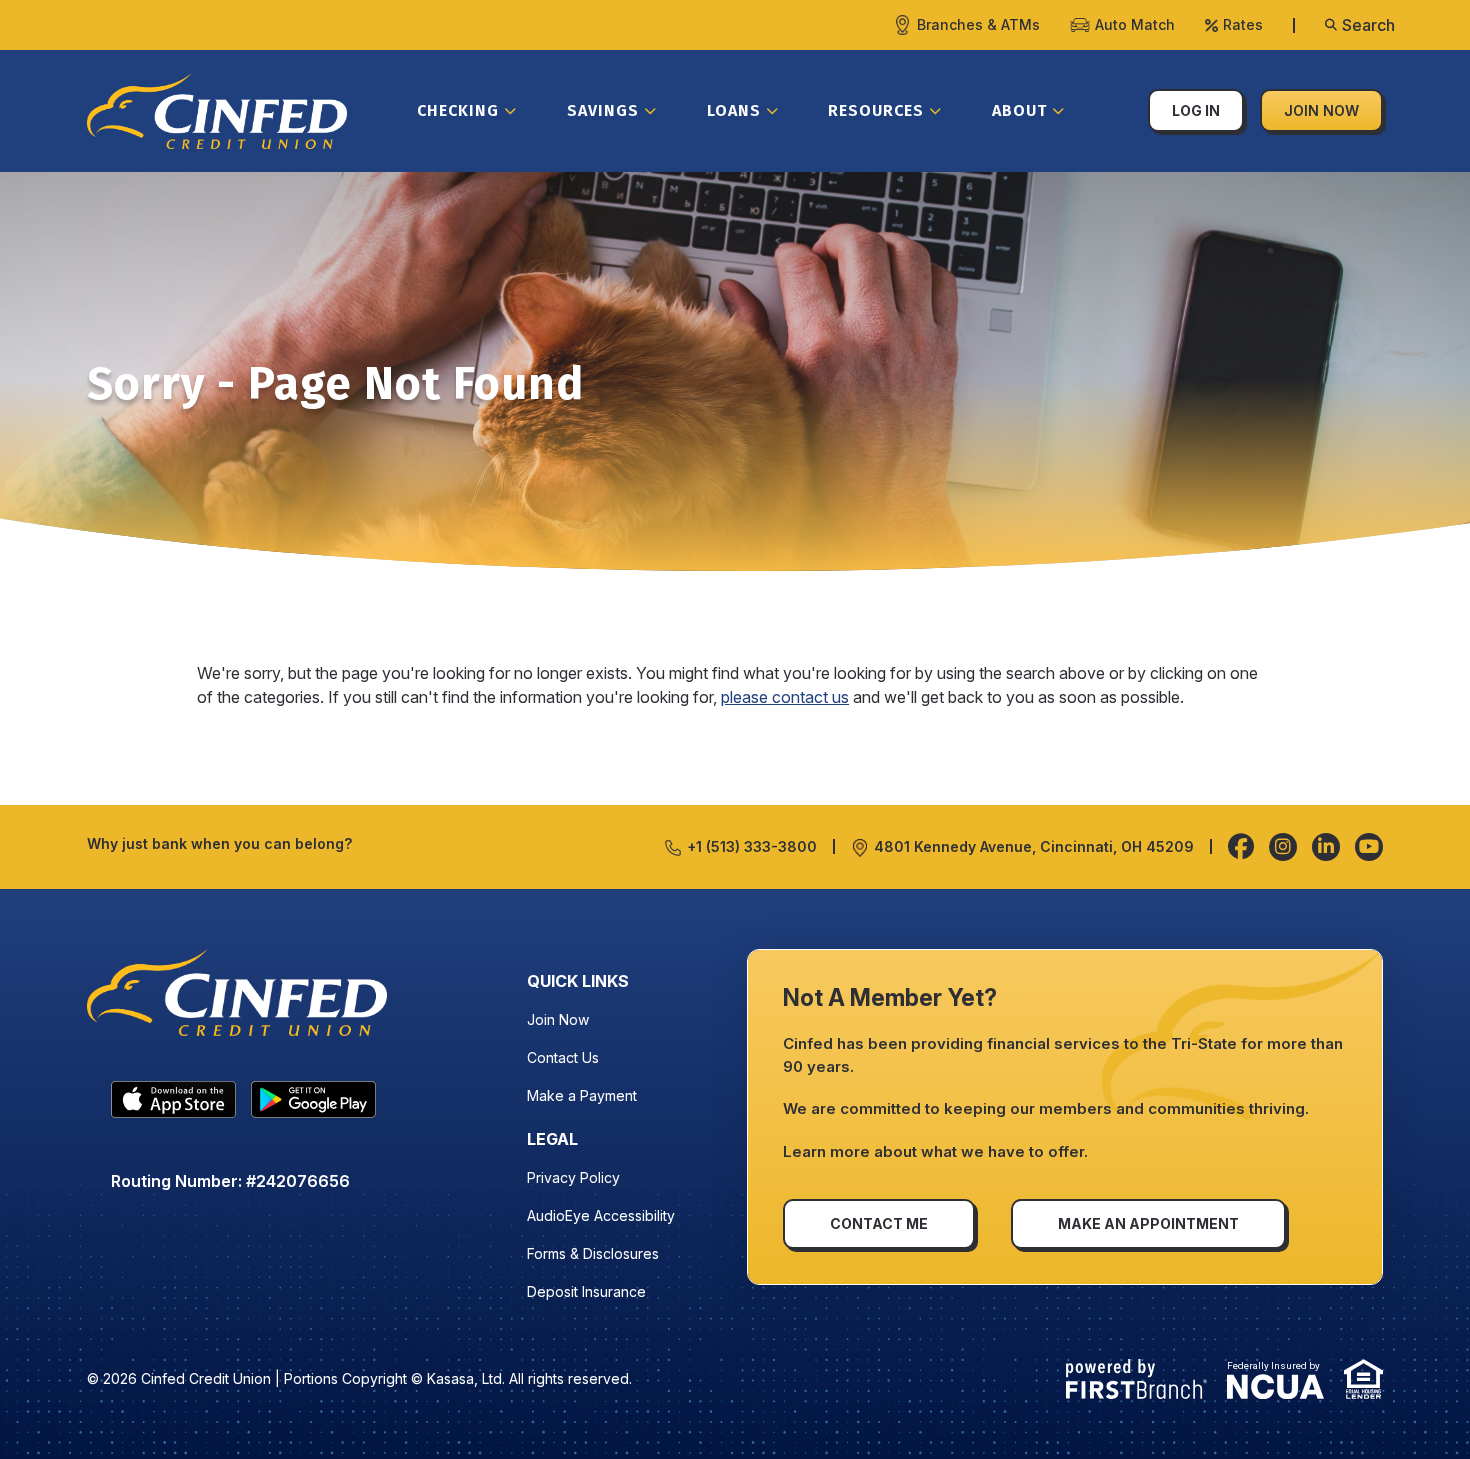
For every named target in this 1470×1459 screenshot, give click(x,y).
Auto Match (1135, 24)
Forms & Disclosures (593, 1253)
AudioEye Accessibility (601, 1215)
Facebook (1241, 847)
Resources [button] (876, 110)
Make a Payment (582, 1095)
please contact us (785, 697)
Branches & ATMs (978, 24)
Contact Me (879, 1223)
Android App (313, 1104)
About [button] (1019, 110)
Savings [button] (603, 110)
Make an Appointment (1148, 1223)
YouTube (1369, 847)
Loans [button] (734, 110)
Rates (1243, 25)
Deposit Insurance (586, 1291)
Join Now (1321, 110)
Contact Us (563, 1057)
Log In (1196, 110)
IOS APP (173, 1104)
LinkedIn (1326, 847)
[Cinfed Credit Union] (217, 109)
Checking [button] (458, 110)
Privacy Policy (573, 1177)
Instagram (1283, 847)
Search (1368, 25)
